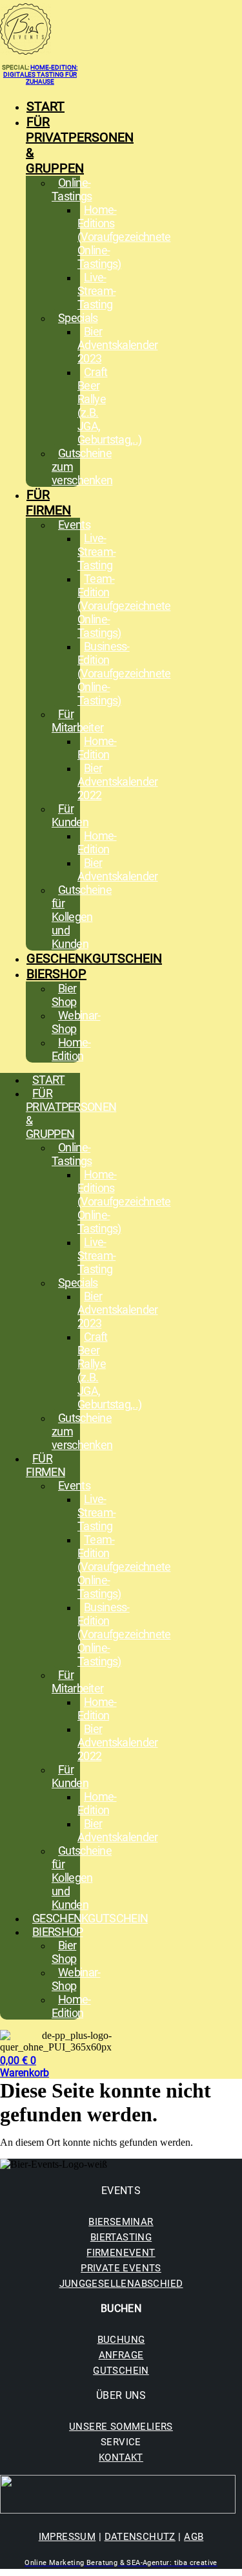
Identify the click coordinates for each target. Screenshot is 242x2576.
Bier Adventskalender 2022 (118, 781)
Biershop (56, 974)
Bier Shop (64, 995)
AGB (194, 2537)
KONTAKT (121, 2458)
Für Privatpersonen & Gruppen (80, 145)
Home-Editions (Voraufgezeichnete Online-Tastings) (124, 237)
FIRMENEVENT (121, 2253)
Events (74, 525)
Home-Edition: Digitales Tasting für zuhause (41, 74)
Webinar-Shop (76, 1022)
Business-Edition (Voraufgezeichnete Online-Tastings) (124, 673)
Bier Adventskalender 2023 (118, 345)
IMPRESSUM (67, 2537)
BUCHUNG (121, 2340)
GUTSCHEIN (121, 2371)
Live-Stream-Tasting (96, 291)
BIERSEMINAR (121, 2222)
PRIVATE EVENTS (121, 2268)
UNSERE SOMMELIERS (121, 2427)
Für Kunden (70, 815)
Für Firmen (48, 502)
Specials (78, 318)
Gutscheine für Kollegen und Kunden (82, 917)
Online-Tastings (72, 189)
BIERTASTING (121, 2237)
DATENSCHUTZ (140, 2537)
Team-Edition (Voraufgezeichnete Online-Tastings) (124, 606)
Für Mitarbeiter (77, 721)
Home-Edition (97, 748)
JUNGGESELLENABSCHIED (121, 2284)
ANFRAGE (121, 2355)
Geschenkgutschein (94, 958)
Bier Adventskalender (118, 869)
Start (45, 106)
